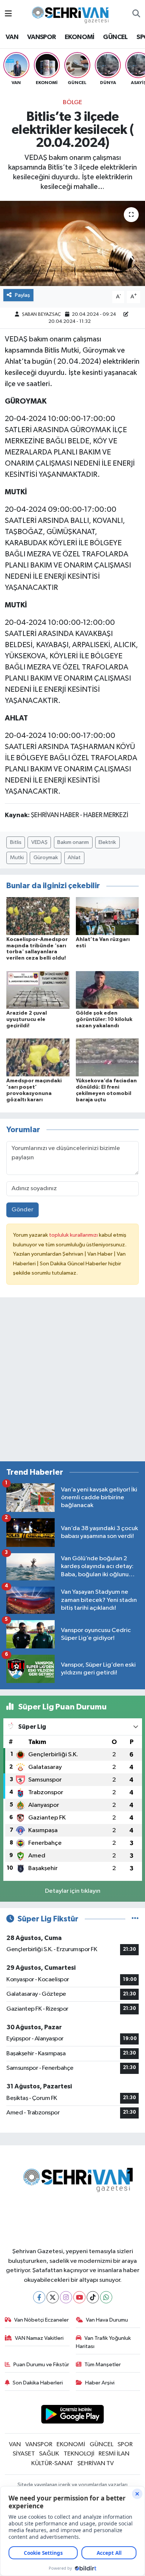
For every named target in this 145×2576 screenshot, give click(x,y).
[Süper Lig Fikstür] (135, 1919)
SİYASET (24, 2454)
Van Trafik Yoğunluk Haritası (104, 2342)
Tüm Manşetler (103, 2365)
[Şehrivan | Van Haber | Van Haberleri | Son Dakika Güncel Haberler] (72, 14)
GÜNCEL (115, 37)
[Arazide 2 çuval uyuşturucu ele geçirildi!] (38, 990)
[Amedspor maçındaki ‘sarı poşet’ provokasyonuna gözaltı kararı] (38, 1057)
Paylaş (22, 295)
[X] (53, 2297)
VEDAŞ (39, 842)
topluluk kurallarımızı (74, 1235)
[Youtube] (79, 2297)
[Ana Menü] (8, 14)
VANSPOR (42, 37)
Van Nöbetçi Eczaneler (41, 2320)
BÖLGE (72, 102)
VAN (12, 37)
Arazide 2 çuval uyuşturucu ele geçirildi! (27, 1019)
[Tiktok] (93, 2297)
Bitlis (16, 842)
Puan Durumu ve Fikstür (41, 2365)
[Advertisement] (72, 1382)
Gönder (22, 1210)
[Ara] (136, 14)
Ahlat (74, 857)
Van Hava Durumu (107, 2320)
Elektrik (107, 842)
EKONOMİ (80, 37)
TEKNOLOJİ (79, 2454)
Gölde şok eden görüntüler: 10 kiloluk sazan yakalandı (104, 1019)
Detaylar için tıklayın (73, 1891)
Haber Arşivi (100, 2383)
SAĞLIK (49, 2454)
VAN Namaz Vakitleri (39, 2338)
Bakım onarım (73, 842)
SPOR (125, 2445)
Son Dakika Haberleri (38, 2383)
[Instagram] (66, 2297)
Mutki (17, 857)
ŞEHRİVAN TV (96, 2463)
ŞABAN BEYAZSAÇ (41, 314)
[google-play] (73, 2416)
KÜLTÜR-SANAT (52, 2463)
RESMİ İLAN (114, 2454)
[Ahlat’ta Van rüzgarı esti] (107, 916)
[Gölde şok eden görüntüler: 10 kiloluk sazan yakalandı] (107, 990)
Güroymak (46, 857)
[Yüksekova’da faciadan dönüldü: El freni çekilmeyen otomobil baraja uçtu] (107, 1057)
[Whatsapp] (106, 2297)
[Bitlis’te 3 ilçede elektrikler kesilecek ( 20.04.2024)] (72, 243)
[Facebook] (39, 2297)
